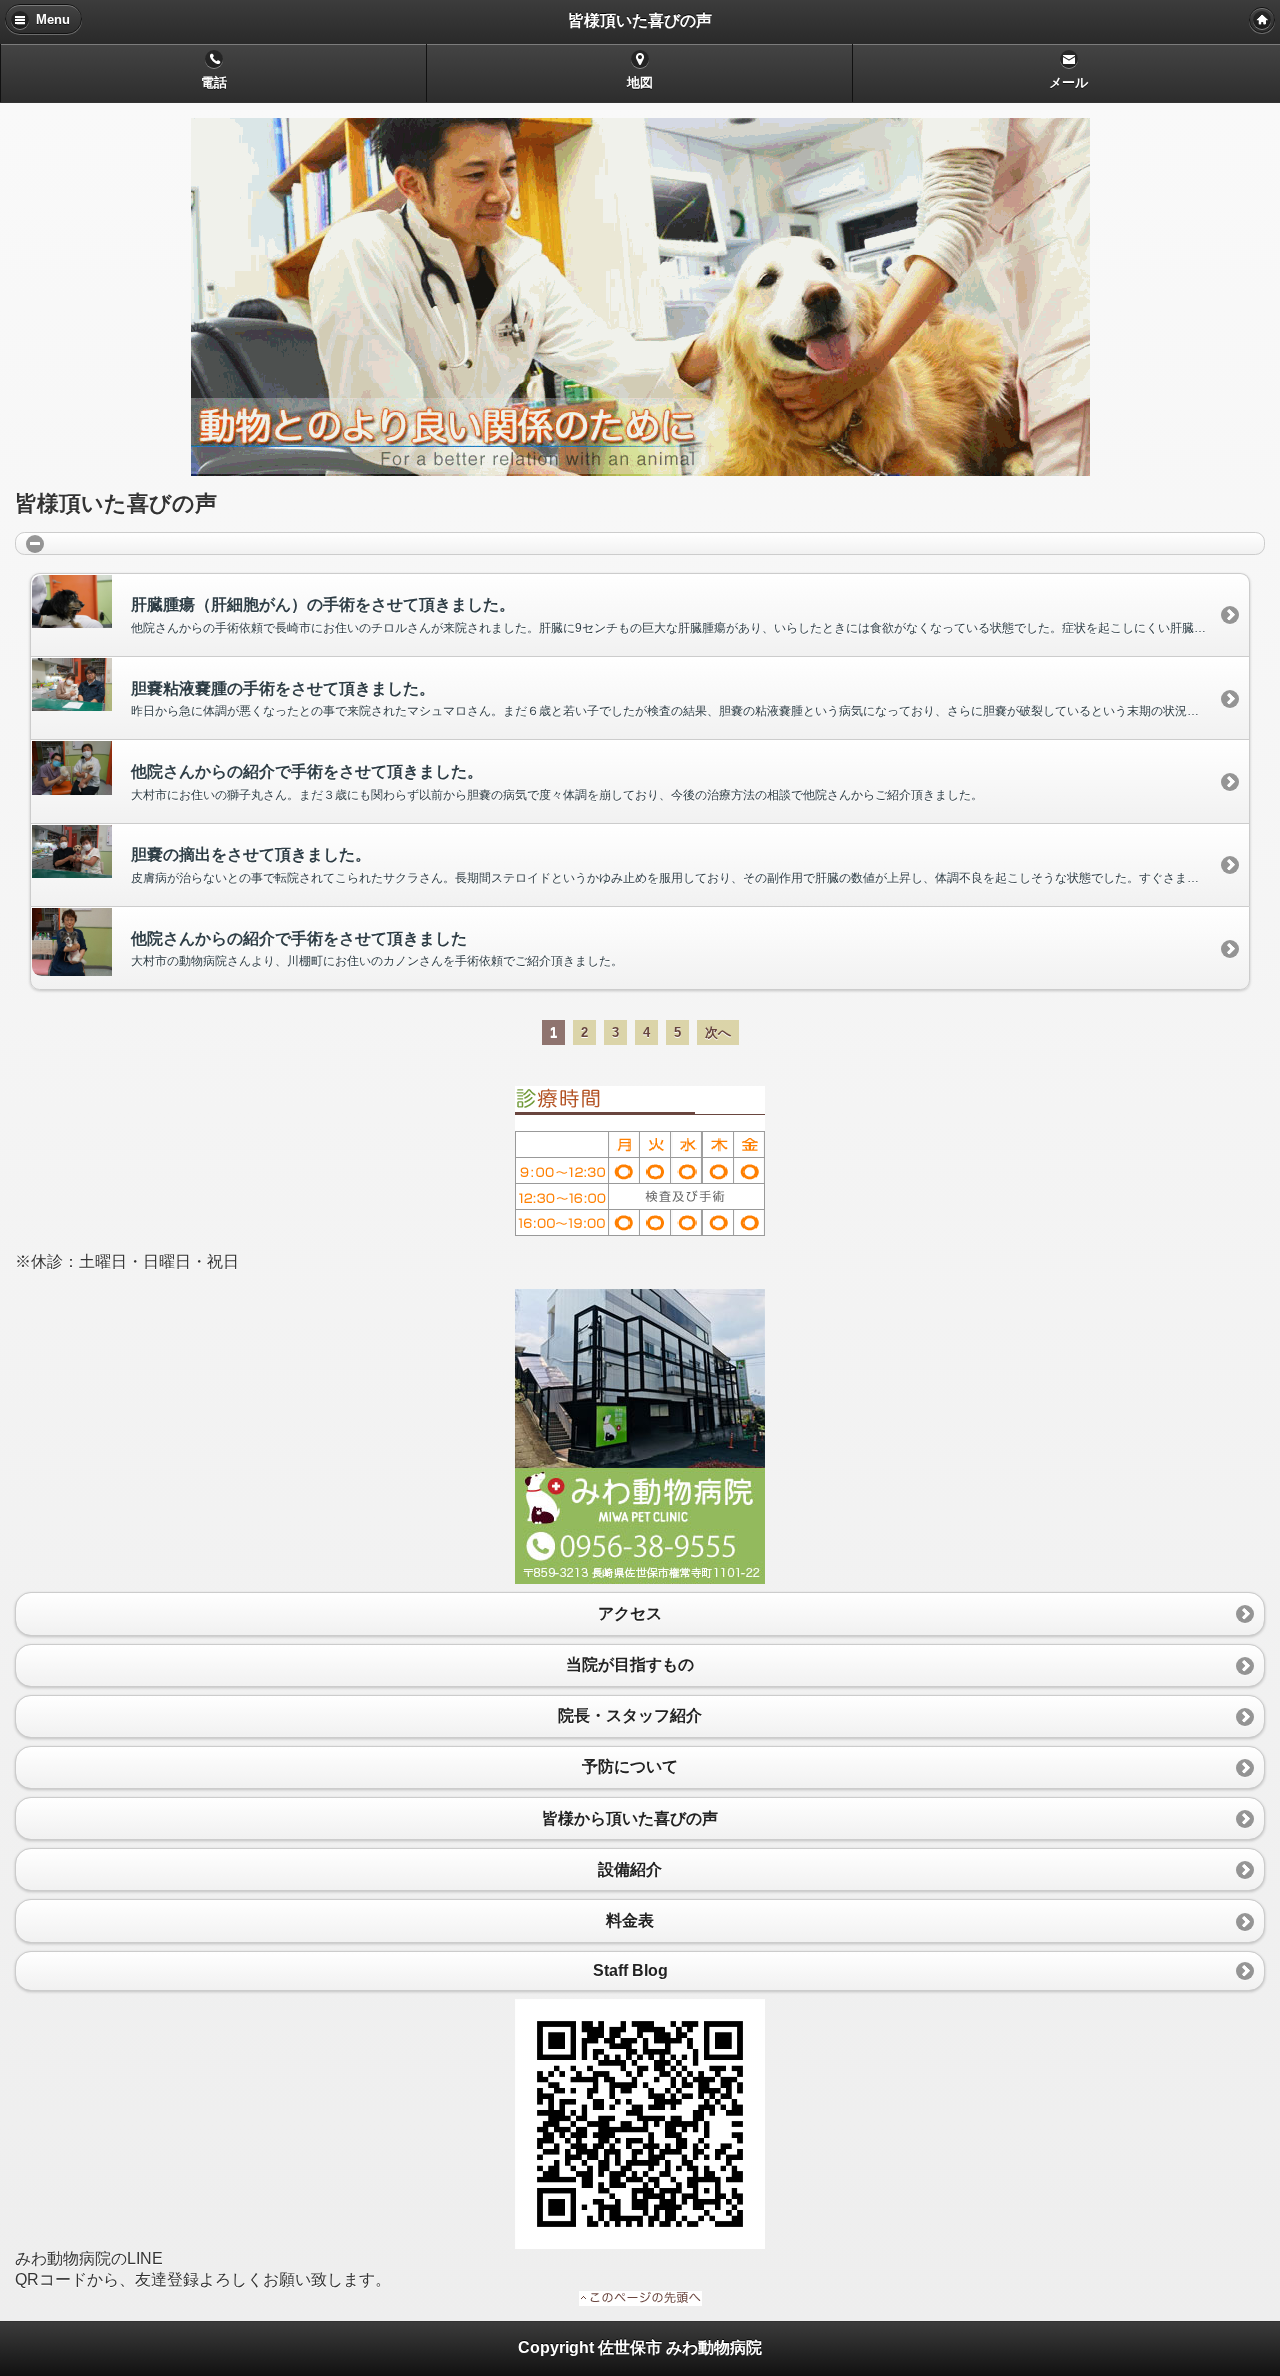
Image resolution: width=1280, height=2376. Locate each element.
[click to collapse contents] (640, 543)
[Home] (1262, 20)
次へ (718, 1032)
